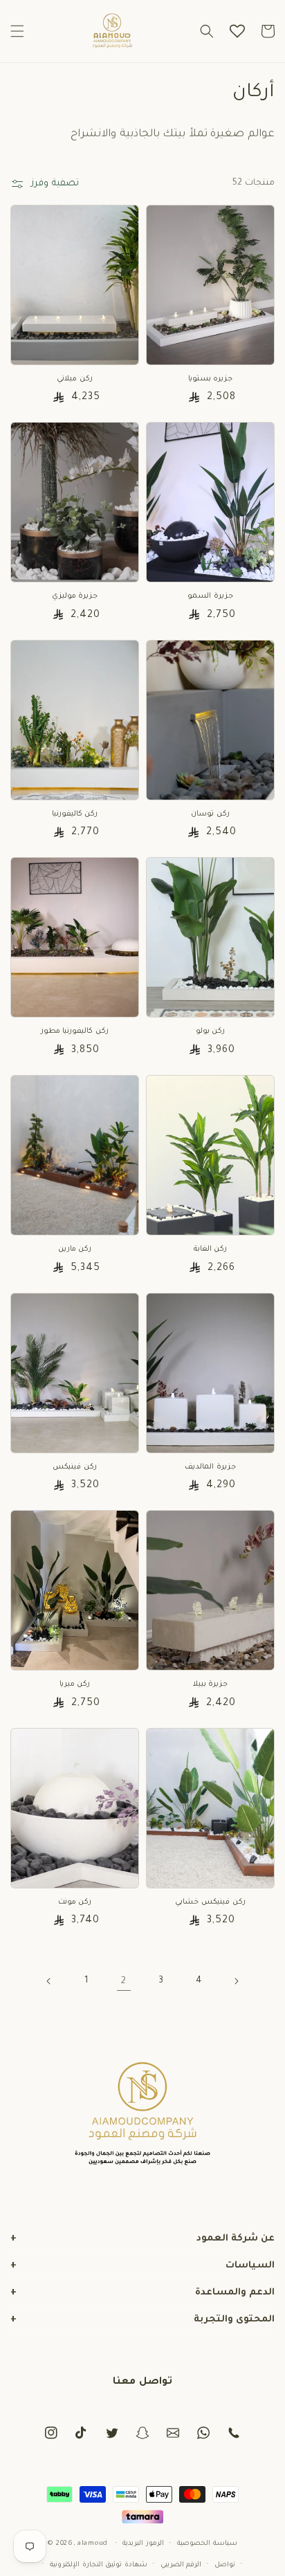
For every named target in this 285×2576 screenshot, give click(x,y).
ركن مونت (75, 1902)
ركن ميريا (75, 1684)
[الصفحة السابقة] (49, 1981)
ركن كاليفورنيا (75, 814)
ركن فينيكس (75, 1467)
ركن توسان (210, 814)
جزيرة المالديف (210, 1467)
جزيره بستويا (211, 379)
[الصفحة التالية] (236, 1981)
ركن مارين (75, 1249)
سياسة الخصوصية (207, 2544)
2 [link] (124, 1981)
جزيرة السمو (210, 596)
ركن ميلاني (75, 379)
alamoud (93, 2544)
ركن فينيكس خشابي (210, 1902)
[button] (17, 31)
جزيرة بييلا (211, 1684)
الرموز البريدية (143, 2544)
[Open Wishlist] (237, 31)
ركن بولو (211, 1031)
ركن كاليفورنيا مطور (75, 1031)
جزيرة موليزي (75, 596)
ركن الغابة (211, 1249)
